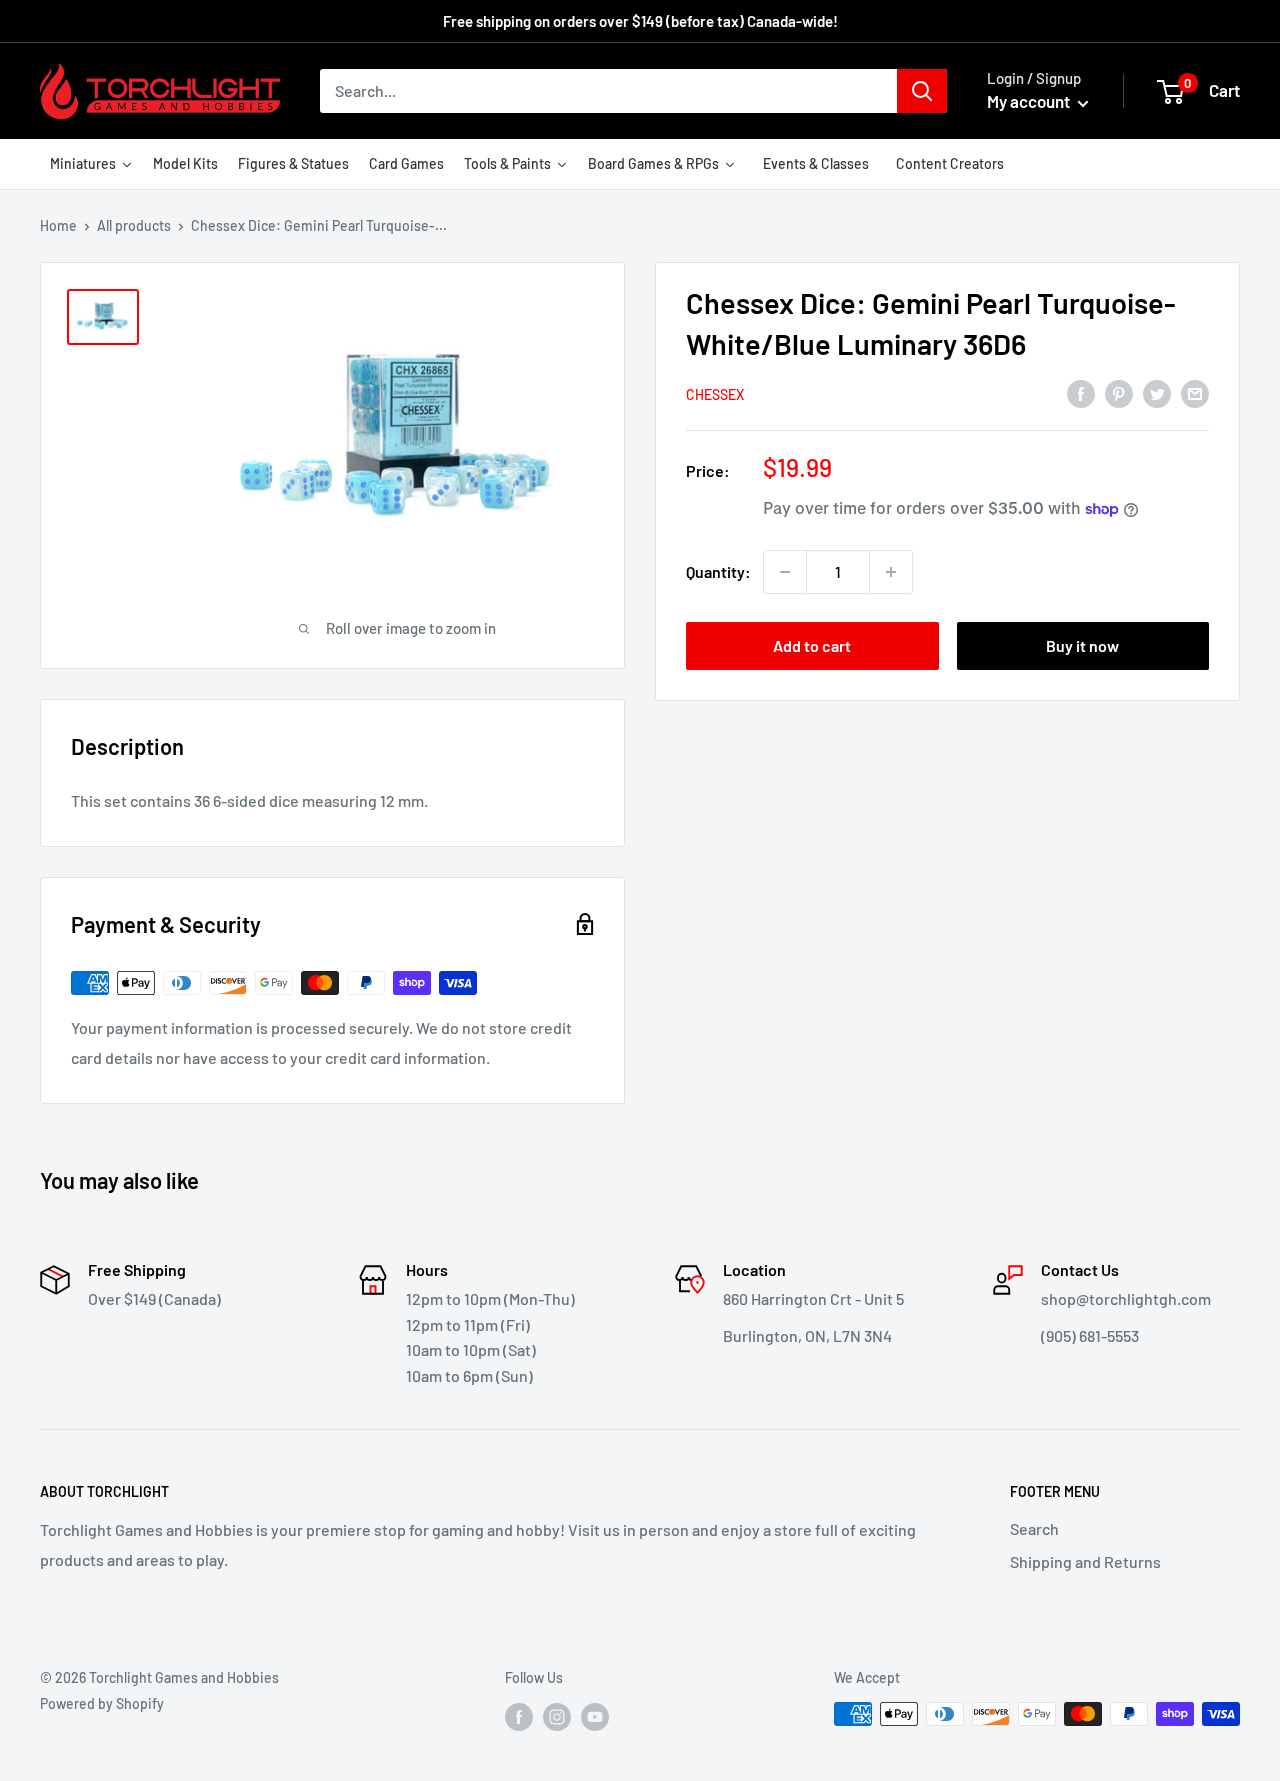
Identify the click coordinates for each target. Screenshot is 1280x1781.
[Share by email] (1195, 392)
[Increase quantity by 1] (891, 572)
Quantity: (718, 571)
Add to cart (812, 645)
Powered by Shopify (102, 1703)
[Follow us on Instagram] (557, 1716)
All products (134, 225)
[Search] (922, 91)
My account (1030, 101)
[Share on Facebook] (1081, 392)
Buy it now (1082, 645)
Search (1034, 1528)
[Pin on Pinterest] (1119, 392)
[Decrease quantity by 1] (785, 572)
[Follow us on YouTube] (595, 1716)
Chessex (715, 394)
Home (58, 225)
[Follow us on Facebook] (519, 1716)
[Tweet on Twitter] (1157, 392)
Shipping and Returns (1085, 1561)
